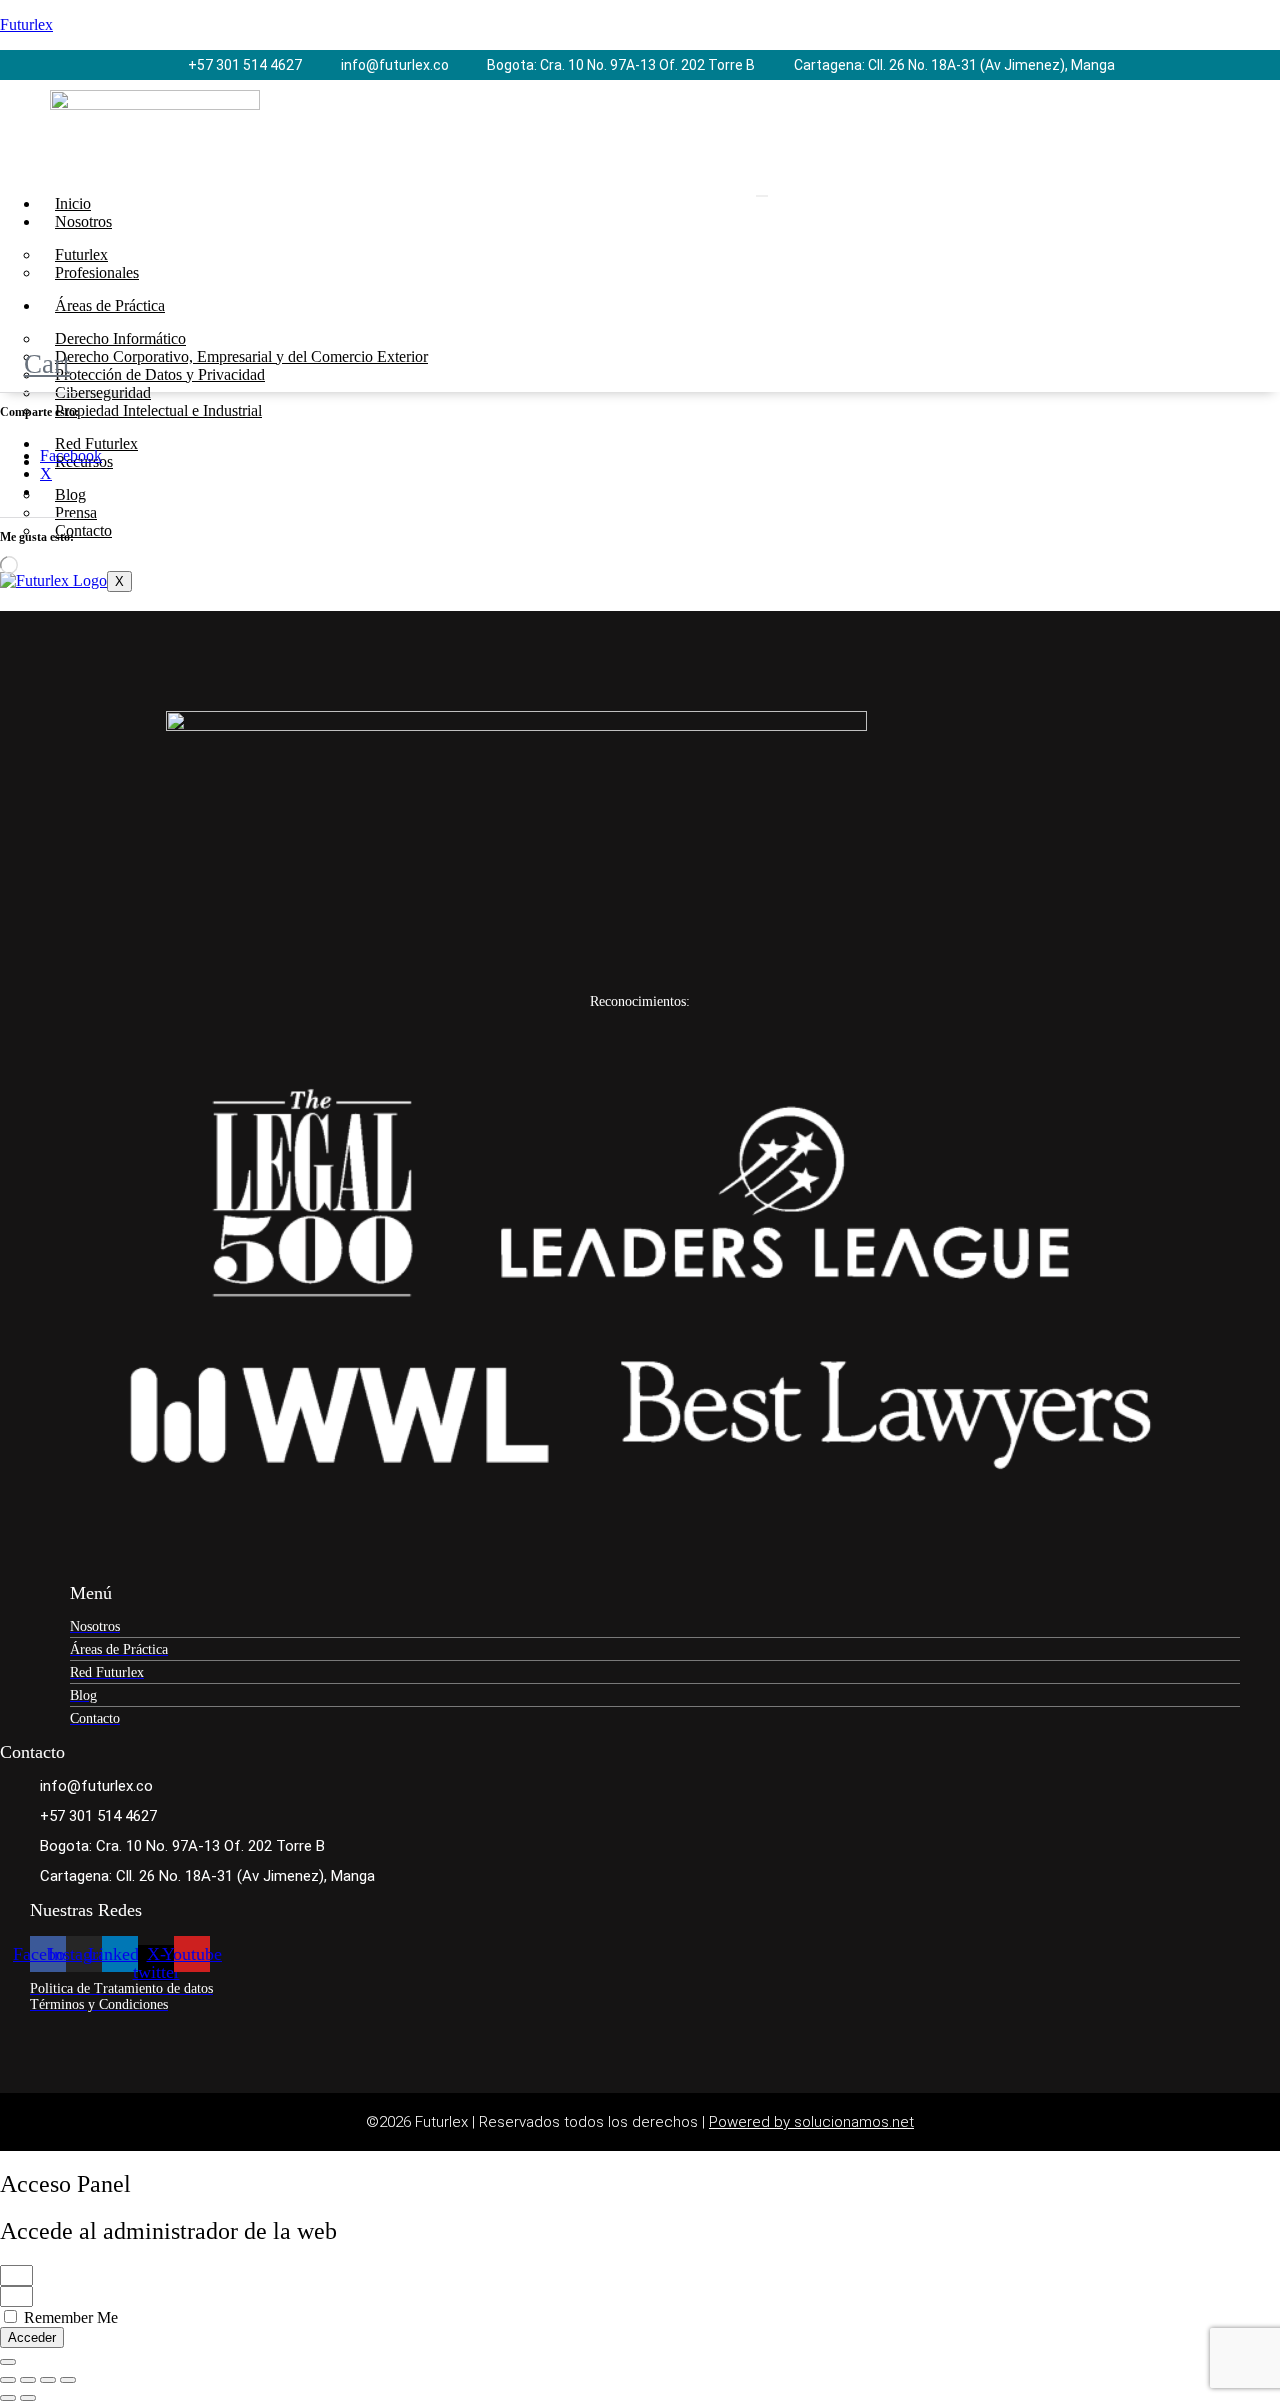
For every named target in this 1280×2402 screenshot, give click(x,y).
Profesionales (97, 272)
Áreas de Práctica (110, 305)
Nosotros (83, 221)
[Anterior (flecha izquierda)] (8, 2398)
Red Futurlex (96, 443)
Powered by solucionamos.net (811, 2122)
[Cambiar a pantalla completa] (28, 2380)
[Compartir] (48, 2380)
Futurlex (26, 24)
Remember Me (69, 2317)
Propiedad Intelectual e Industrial (158, 410)
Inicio (73, 203)
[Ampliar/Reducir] (8, 2380)
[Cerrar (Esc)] (68, 2380)
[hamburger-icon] (762, 196)
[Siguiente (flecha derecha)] (28, 2398)
